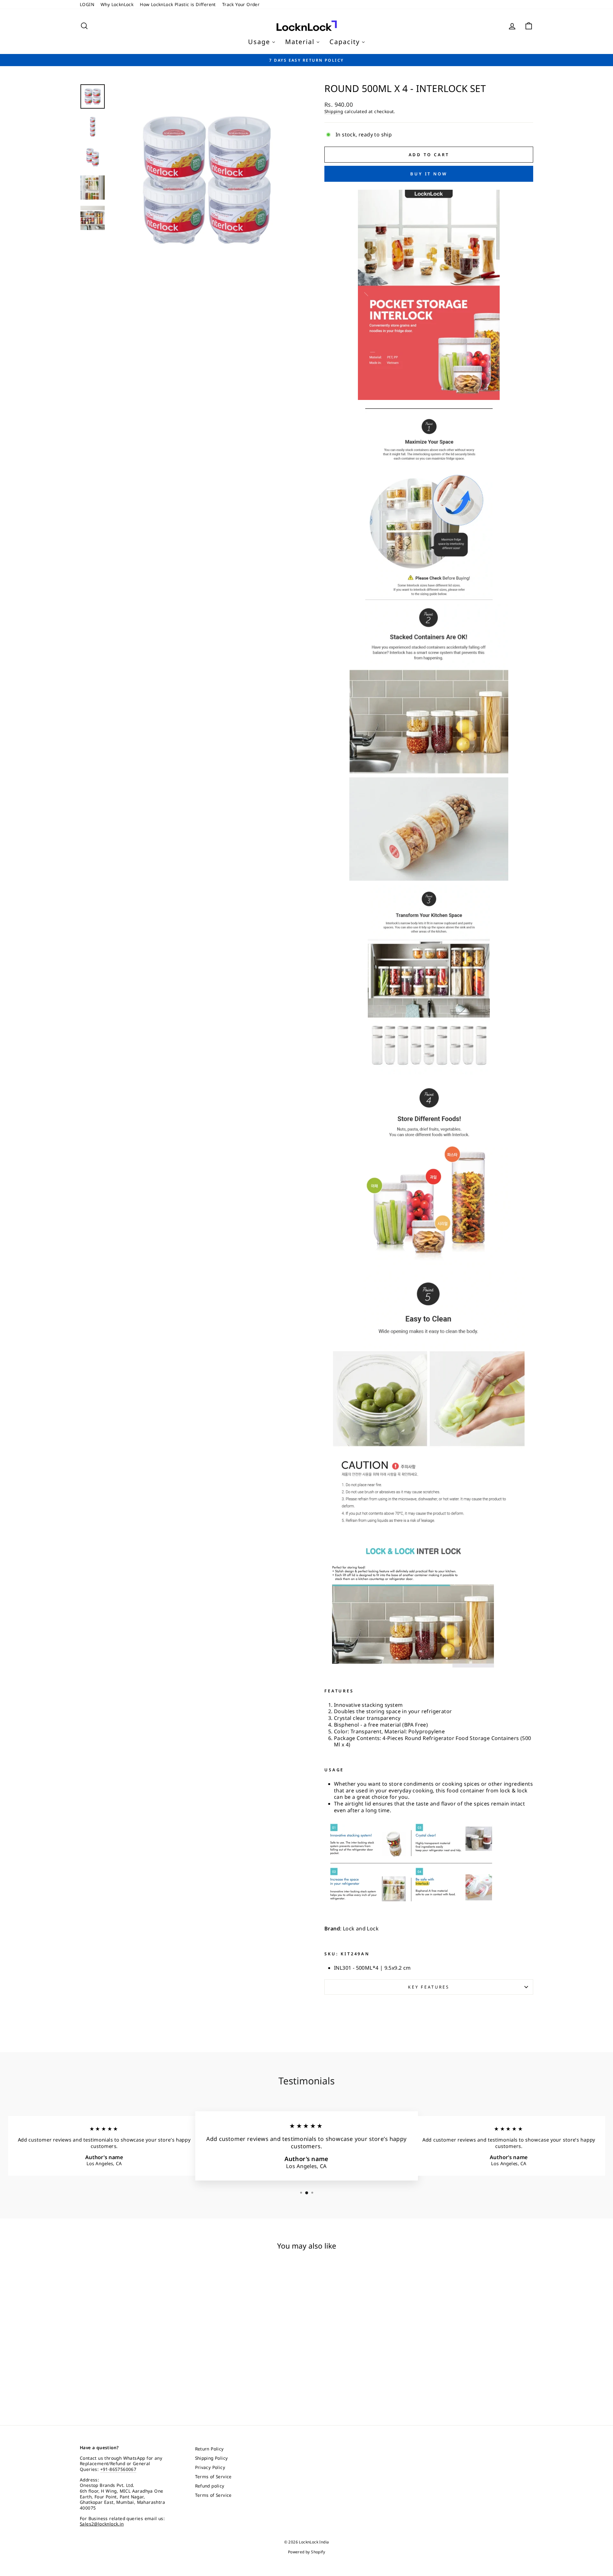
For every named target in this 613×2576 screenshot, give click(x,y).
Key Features (429, 1987)
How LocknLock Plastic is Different (178, 4)
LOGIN (87, 4)
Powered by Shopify (306, 2552)
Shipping (334, 111)
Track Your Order (241, 4)
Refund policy (210, 2486)
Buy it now (429, 174)
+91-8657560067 (118, 2469)
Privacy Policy (210, 2467)
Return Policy (209, 2449)
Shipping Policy (212, 2458)
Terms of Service (213, 2476)
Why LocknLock (117, 4)
